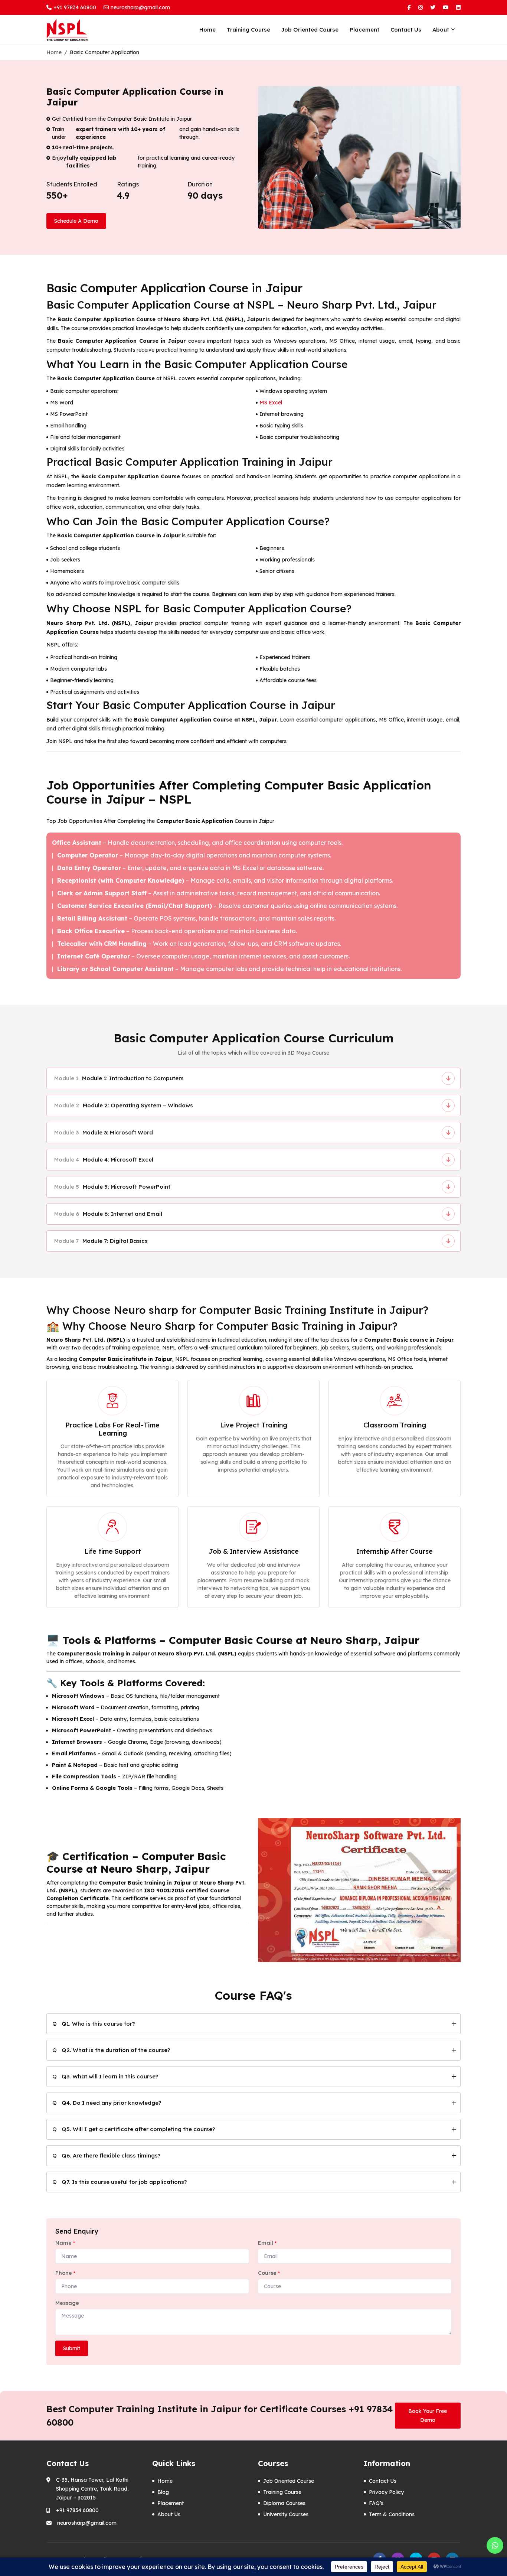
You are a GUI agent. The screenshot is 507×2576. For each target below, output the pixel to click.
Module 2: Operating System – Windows (124, 1105)
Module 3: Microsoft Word (104, 1132)
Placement (364, 30)
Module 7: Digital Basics (101, 1241)
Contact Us (406, 30)
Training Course (248, 30)
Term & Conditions (392, 2514)
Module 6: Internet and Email (108, 1214)
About (441, 30)
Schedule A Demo (76, 221)
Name (65, 2243)
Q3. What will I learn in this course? (110, 2076)
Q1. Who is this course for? (98, 2024)
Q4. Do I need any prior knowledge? (111, 2103)
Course (269, 2273)
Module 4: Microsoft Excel (104, 1160)
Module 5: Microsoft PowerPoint (112, 1187)
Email (267, 2243)
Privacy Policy (386, 2492)
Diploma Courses (284, 2503)
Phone (65, 2273)
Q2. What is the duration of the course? (116, 2050)
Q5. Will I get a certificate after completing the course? (138, 2129)
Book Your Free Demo (428, 2416)
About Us (169, 2514)
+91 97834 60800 (75, 7)
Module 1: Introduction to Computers (119, 1078)
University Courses (286, 2514)
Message (67, 2303)
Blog (163, 2492)
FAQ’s (376, 2503)
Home (207, 30)
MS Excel (271, 403)
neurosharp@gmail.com (140, 7)
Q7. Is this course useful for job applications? (124, 2182)
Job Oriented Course (310, 30)
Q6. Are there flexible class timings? (111, 2155)
